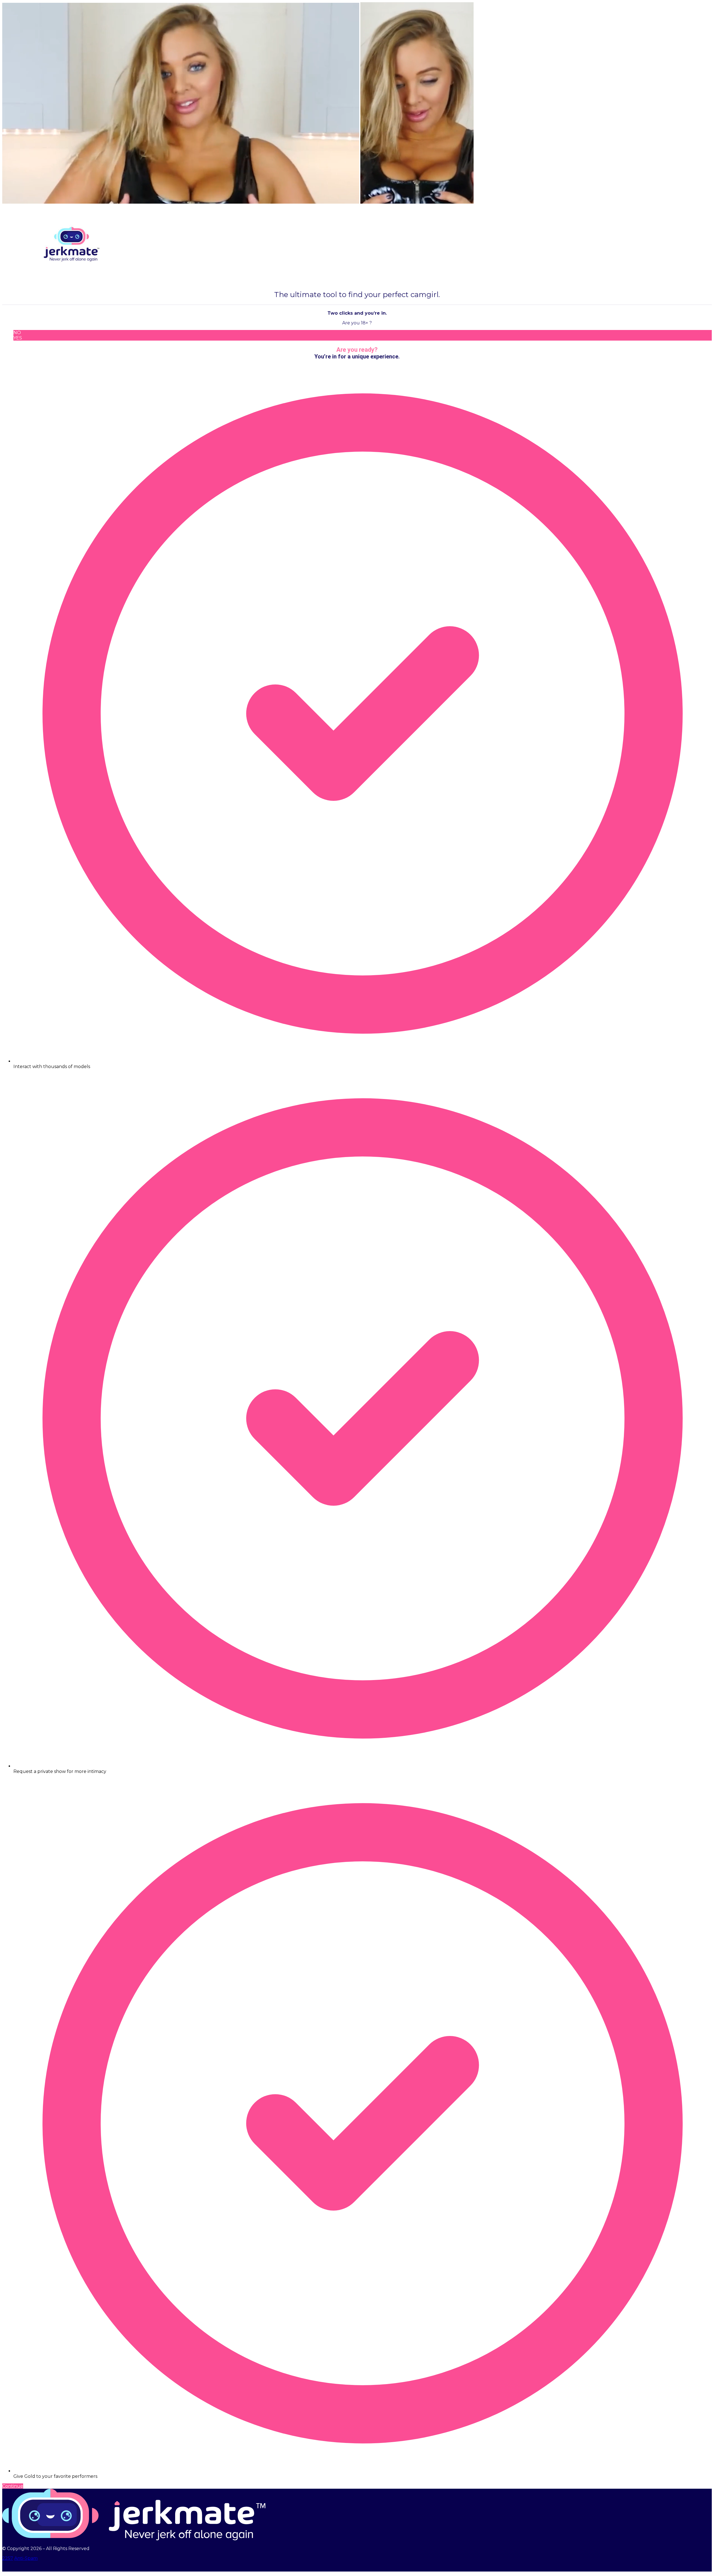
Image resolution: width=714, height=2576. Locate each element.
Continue (13, 2486)
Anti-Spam (26, 2558)
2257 (8, 2558)
